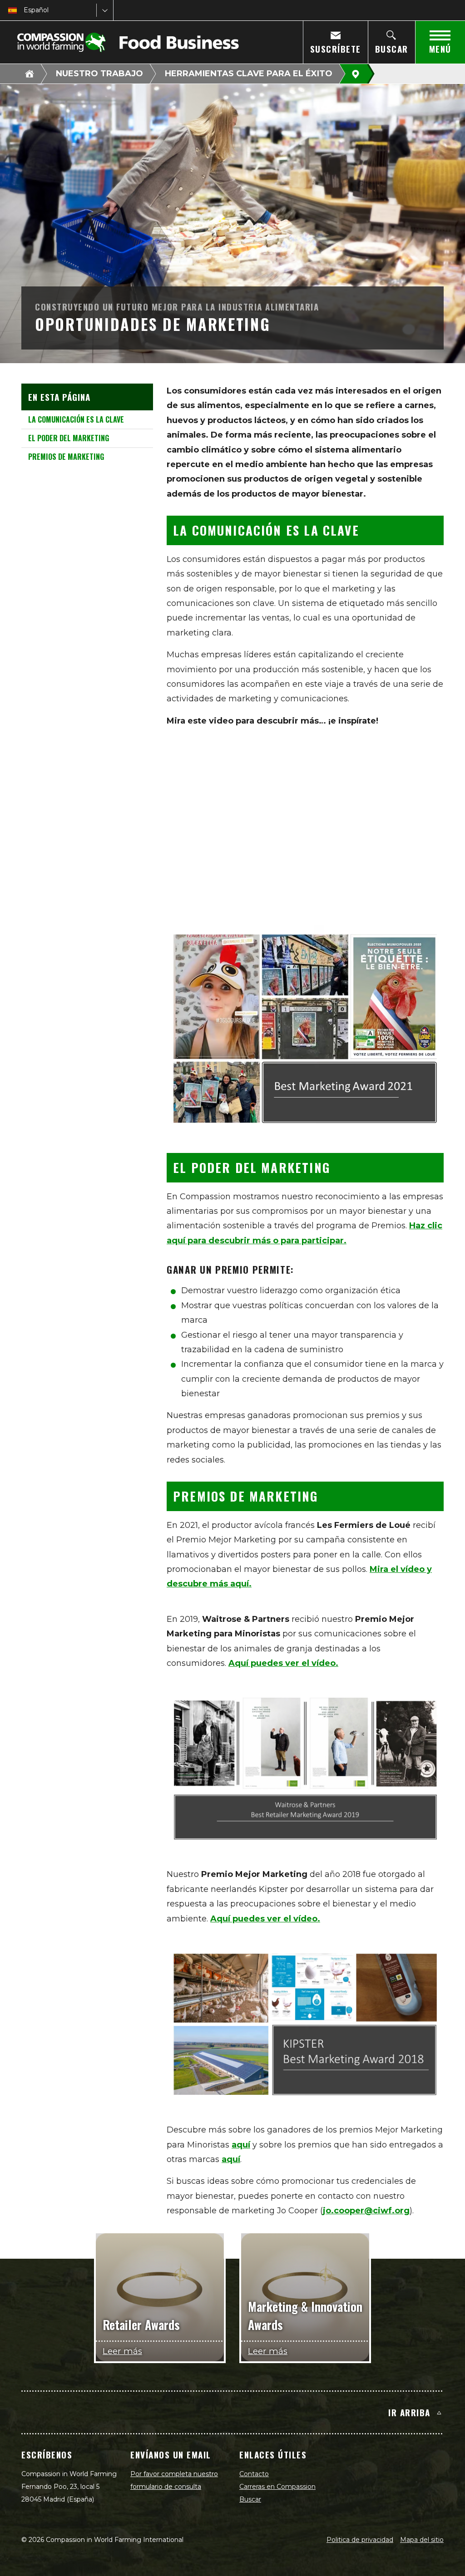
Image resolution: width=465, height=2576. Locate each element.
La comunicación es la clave (76, 419)
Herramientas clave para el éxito (249, 74)
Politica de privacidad (360, 2540)
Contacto (254, 2474)
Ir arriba (409, 2412)
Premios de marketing (66, 457)
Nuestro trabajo (99, 74)
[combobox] (25, 10)
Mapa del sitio (422, 2540)
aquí (241, 2145)
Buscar (250, 2499)
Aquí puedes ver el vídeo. (283, 1663)
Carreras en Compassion (277, 2487)
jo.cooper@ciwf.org (366, 2211)
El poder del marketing (69, 438)
